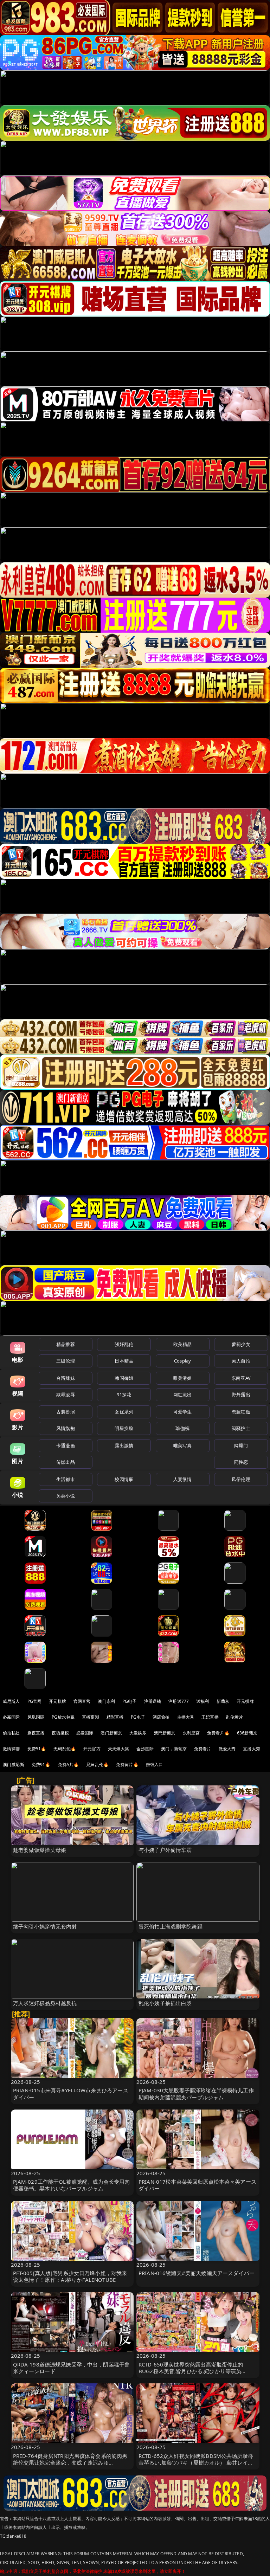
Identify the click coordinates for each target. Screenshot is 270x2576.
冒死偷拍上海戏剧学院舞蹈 (171, 1926)
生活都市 (66, 1479)
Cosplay (182, 1361)
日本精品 (124, 1361)
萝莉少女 (241, 1344)
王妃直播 (210, 1717)
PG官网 (35, 1701)
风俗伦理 (241, 1479)
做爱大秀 (227, 1749)
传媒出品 (66, 1462)
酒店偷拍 (161, 1717)
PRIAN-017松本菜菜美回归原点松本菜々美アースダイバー (197, 2185)
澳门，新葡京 (174, 1749)
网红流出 (183, 1395)
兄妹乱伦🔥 (97, 1764)
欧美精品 (183, 1344)
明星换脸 (124, 1428)
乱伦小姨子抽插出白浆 (165, 2003)
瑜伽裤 (182, 1428)
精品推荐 (66, 1344)
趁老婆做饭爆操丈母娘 (40, 1850)
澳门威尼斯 (14, 1764)
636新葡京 (247, 1733)
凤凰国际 (36, 1717)
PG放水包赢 (63, 1717)
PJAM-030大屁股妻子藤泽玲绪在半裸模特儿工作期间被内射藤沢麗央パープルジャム (196, 2094)
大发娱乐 (138, 1733)
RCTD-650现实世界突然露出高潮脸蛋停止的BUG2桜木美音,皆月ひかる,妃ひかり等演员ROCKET (191, 2371)
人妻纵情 (183, 1479)
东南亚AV (241, 1378)
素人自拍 (241, 1361)
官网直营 (82, 1701)
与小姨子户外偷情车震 (165, 1850)
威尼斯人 (11, 1701)
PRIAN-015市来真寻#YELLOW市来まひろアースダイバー (71, 2094)
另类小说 (66, 1496)
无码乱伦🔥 (65, 1749)
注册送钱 (153, 1701)
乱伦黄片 (235, 1717)
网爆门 (241, 1445)
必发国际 (85, 1733)
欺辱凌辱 (66, 1395)
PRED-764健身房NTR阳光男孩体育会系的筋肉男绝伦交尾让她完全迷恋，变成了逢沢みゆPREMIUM (70, 2462)
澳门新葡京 (111, 1733)
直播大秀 (252, 1749)
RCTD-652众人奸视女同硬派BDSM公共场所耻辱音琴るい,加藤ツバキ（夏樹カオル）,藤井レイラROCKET (196, 2462)
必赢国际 (11, 1717)
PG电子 (130, 1701)
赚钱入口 (155, 1764)
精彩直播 (115, 1717)
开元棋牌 (57, 1701)
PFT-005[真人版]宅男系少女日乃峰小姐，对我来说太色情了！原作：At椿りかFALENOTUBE (70, 2276)
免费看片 (203, 1749)
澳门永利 (106, 1701)
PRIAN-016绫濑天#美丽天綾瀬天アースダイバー (197, 2273)
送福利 (202, 1701)
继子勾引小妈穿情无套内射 (45, 1926)
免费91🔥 (41, 1764)
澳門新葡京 (165, 1733)
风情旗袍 (66, 1428)
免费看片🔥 (218, 1733)
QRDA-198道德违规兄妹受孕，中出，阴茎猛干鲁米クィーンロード (72, 2368)
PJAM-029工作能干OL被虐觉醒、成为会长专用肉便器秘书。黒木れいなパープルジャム (72, 2185)
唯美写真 (183, 1445)
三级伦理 (66, 1361)
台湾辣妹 (66, 1378)
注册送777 (179, 1701)
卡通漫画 (66, 1445)
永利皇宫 (191, 1733)
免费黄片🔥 (127, 1764)
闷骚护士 (241, 1428)
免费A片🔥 (69, 1764)
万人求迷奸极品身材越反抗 (45, 2003)
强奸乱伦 (124, 1344)
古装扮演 (66, 1412)
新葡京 (223, 1701)
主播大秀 (186, 1717)
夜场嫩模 (60, 1733)
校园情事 (124, 1479)
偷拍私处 (11, 1733)
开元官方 (92, 1749)
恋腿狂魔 (241, 1412)
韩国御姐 (124, 1378)
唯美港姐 (183, 1378)
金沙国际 (145, 1749)
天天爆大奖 (119, 1749)
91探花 (124, 1395)
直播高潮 (91, 1717)
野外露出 (241, 1395)
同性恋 (241, 1462)
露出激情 (124, 1445)
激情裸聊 (11, 1749)
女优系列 (124, 1412)
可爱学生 (183, 1412)
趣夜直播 (36, 1733)
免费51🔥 (37, 1749)
